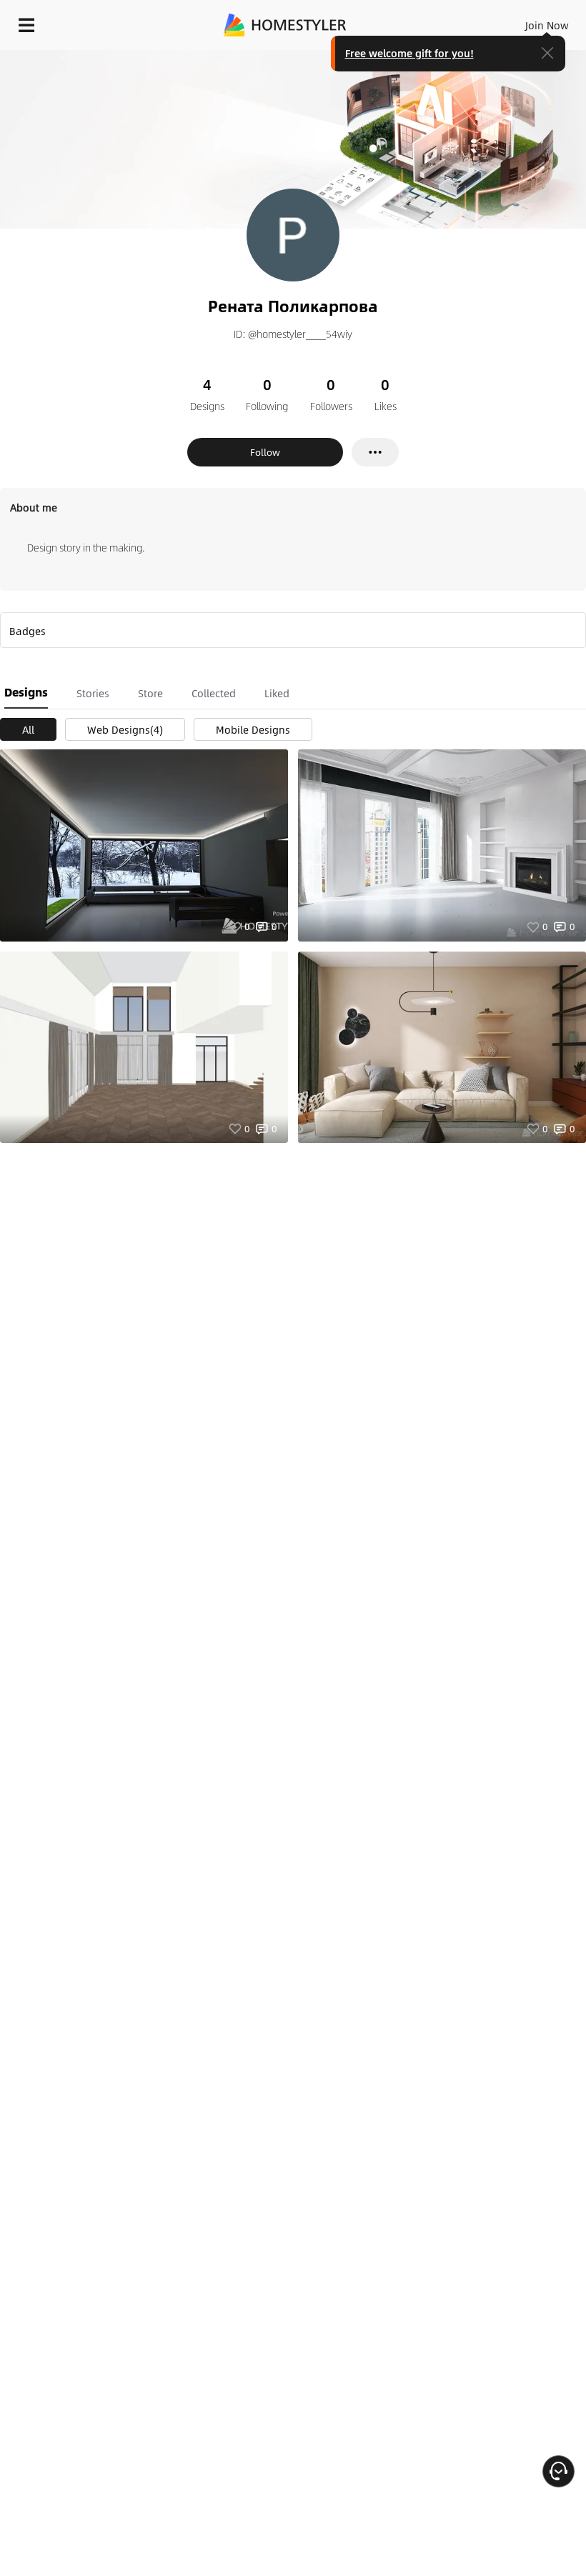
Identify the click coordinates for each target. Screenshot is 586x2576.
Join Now (547, 25)
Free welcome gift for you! (409, 53)
